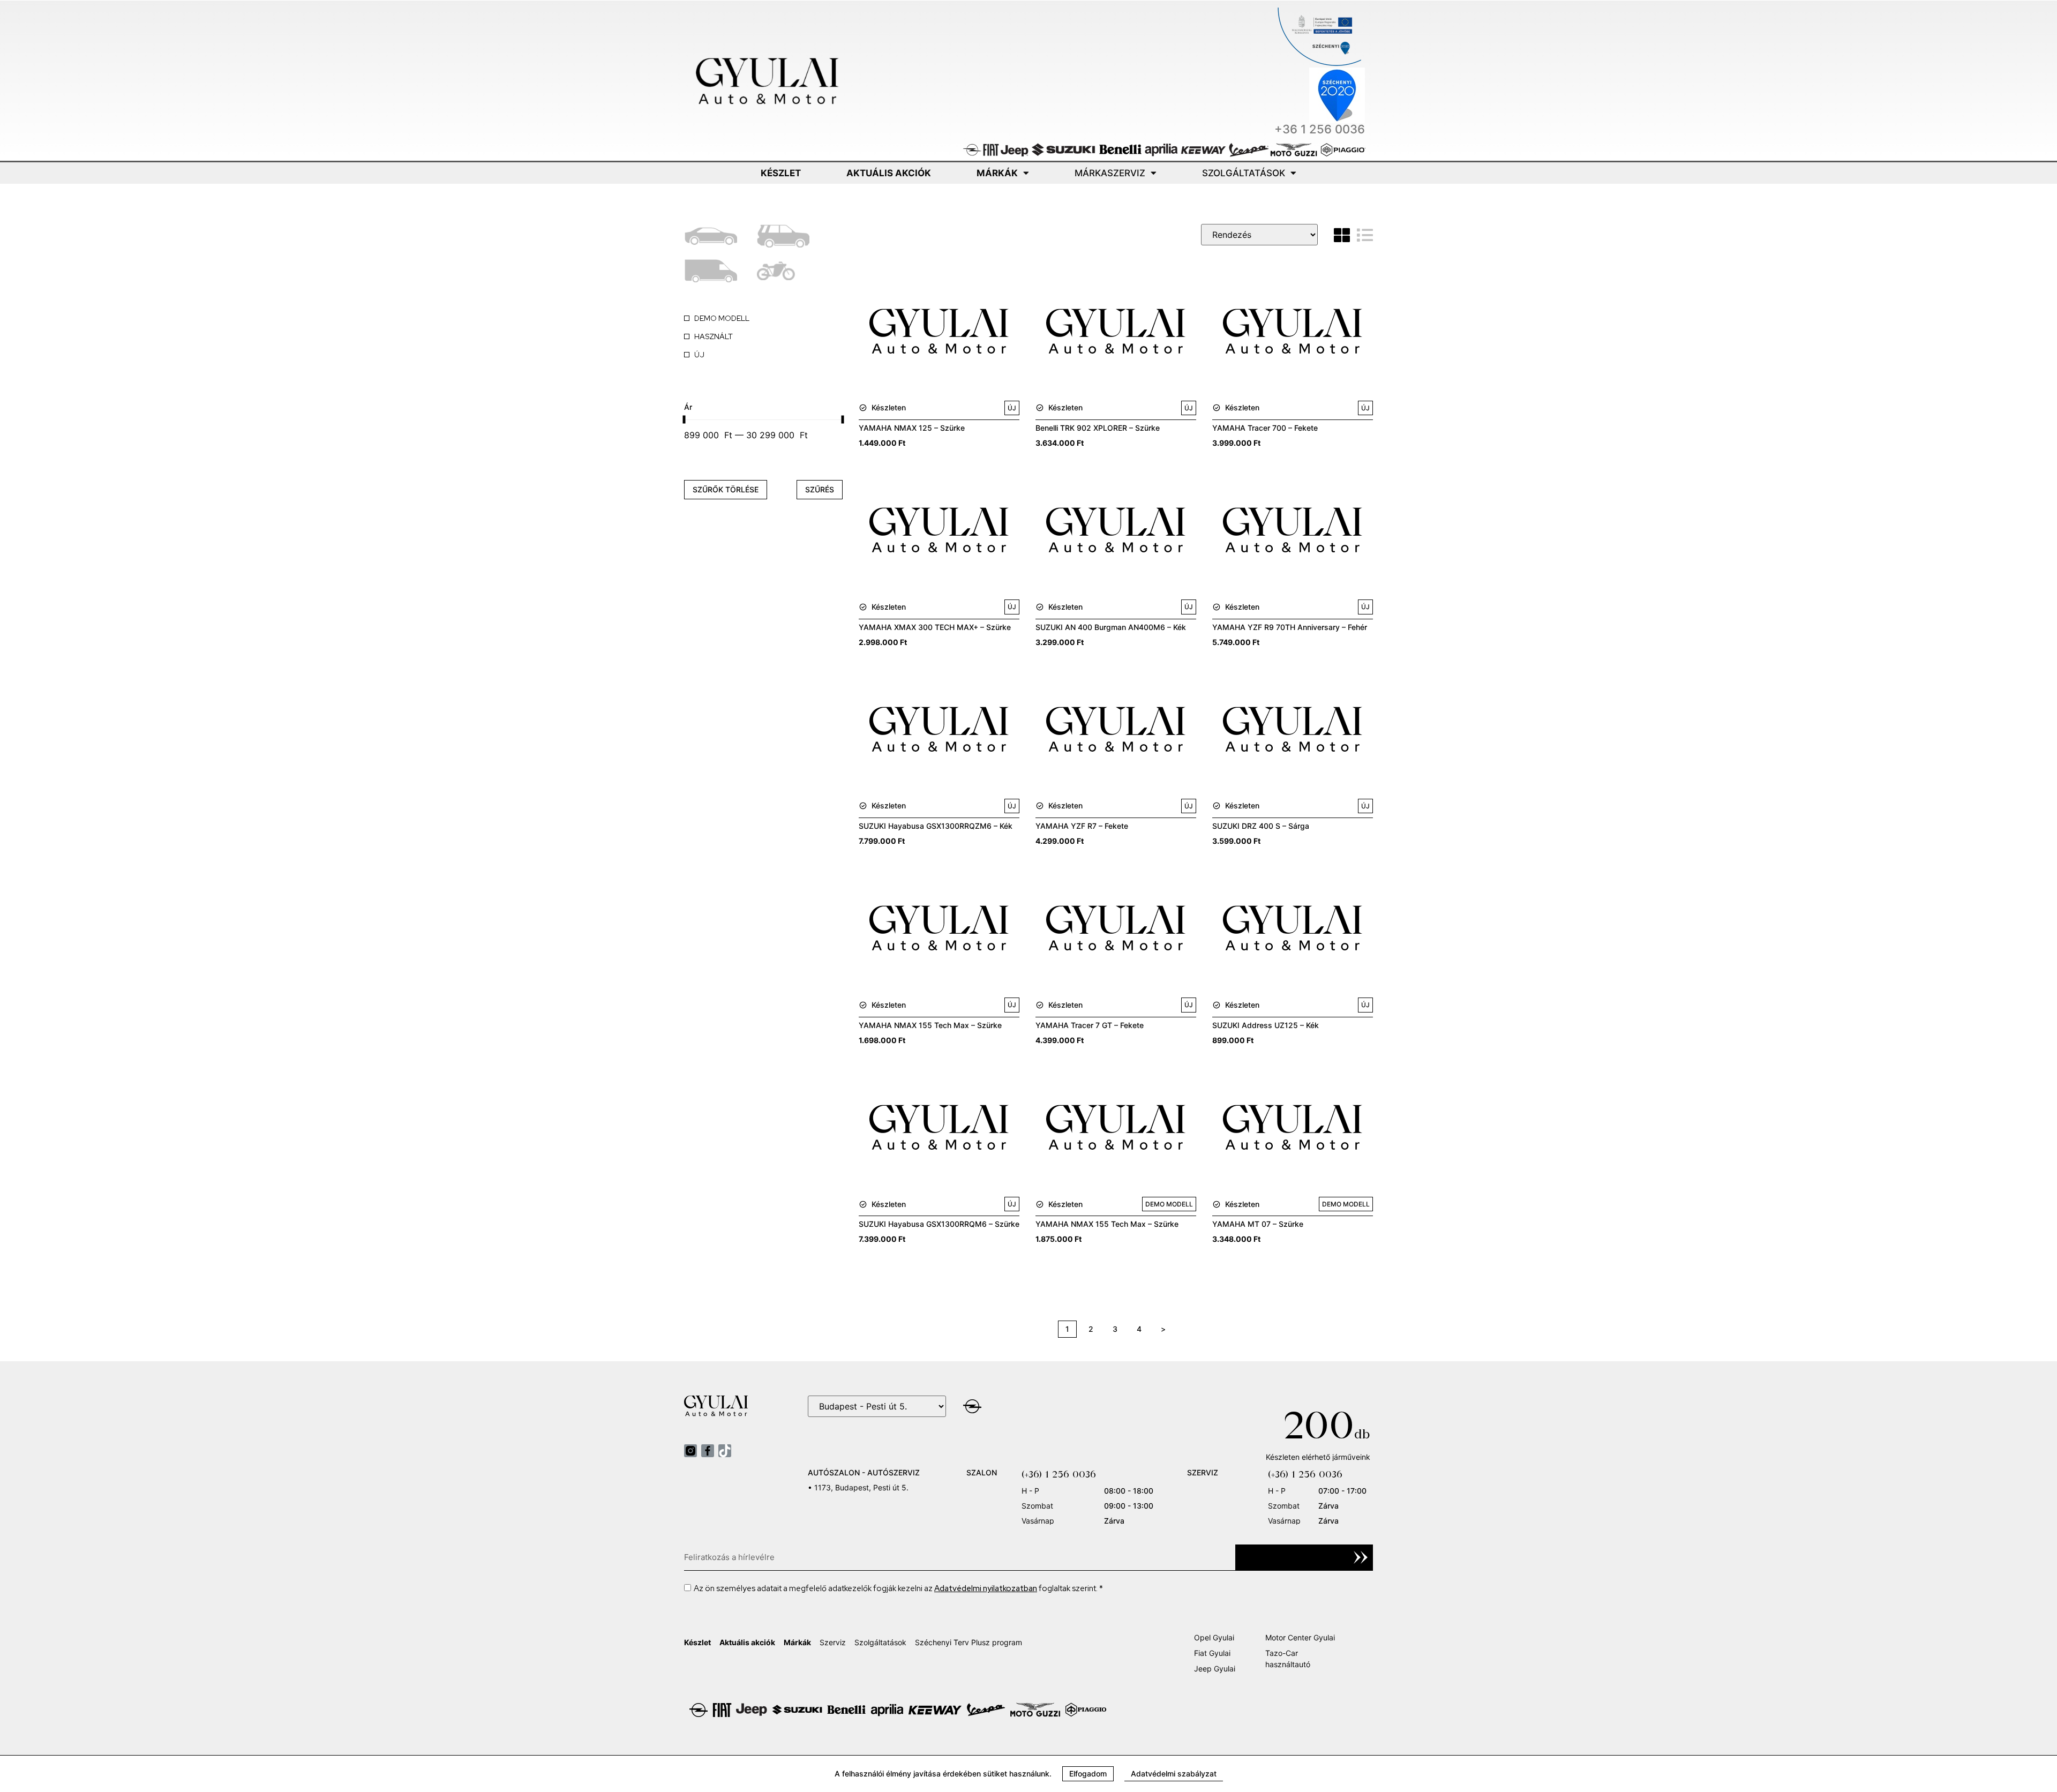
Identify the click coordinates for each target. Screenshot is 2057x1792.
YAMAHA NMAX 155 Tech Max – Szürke (930, 1025)
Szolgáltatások (1244, 173)
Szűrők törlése (726, 489)
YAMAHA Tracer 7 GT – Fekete (1090, 1025)
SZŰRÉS (820, 489)
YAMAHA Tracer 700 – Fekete (1265, 428)
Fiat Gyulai (1212, 1653)
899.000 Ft (1233, 1040)
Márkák (997, 173)
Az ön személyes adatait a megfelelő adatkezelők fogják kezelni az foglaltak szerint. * (898, 1588)
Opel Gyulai (1214, 1637)
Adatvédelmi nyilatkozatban (986, 1588)
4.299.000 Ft (1060, 841)
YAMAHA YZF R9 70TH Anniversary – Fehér (1290, 627)
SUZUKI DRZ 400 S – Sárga (1261, 826)
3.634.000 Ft (1060, 443)
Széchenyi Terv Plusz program (969, 1642)
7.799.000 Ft (882, 841)
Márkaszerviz (1110, 173)
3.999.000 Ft (1236, 443)
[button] (1088, 1774)
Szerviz (833, 1642)
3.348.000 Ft (1236, 1239)
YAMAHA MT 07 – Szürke (1258, 1224)
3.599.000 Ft (1236, 841)
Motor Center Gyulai (1300, 1637)
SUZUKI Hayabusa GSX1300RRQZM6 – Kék (936, 826)
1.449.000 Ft (882, 443)
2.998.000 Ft (883, 642)
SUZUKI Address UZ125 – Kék (1266, 1025)
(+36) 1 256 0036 (1059, 1474)
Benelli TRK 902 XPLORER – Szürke (1098, 428)
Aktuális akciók (889, 173)
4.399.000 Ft (1060, 1040)
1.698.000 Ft (882, 1040)
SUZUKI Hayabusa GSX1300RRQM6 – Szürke (939, 1224)
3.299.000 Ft (1060, 642)
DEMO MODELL (1169, 1204)
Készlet (781, 173)
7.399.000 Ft (882, 1239)
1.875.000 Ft (1058, 1239)
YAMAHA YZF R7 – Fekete (1082, 826)
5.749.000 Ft (1236, 642)
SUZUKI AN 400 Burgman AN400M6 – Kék (1111, 627)
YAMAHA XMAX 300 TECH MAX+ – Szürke (935, 627)
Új (1012, 408)
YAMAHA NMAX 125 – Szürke (912, 428)
